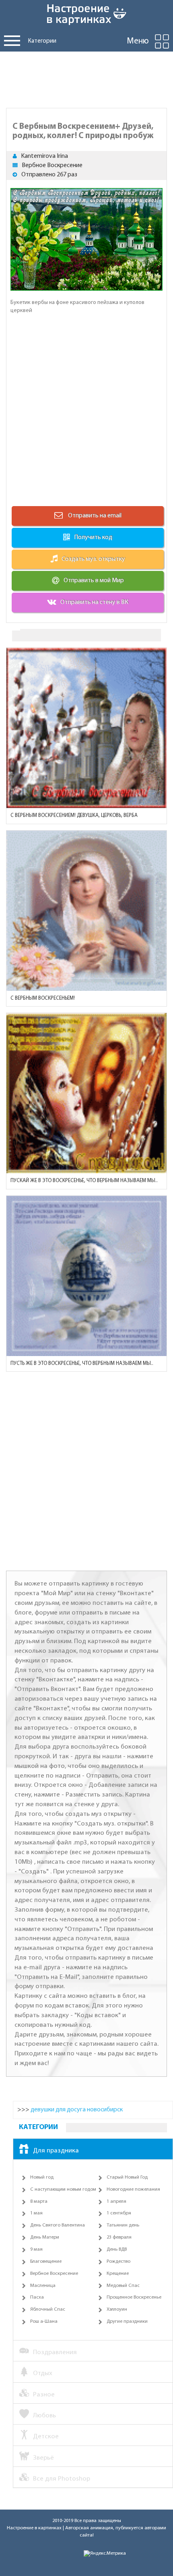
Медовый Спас (123, 2286)
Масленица (43, 2286)
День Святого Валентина (58, 2225)
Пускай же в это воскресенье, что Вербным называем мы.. (84, 1181)
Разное (44, 2395)
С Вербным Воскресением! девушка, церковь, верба (74, 816)
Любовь (44, 2416)
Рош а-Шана (44, 2322)
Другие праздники (127, 2322)
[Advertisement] (86, 78)
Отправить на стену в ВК (94, 602)
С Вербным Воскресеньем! (43, 998)
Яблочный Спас (48, 2309)
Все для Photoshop (62, 2479)
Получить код (93, 538)
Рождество (118, 2262)
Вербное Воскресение (52, 165)
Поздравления (55, 2352)
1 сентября (119, 2213)
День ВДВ (117, 2249)
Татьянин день (123, 2225)
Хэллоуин (117, 2309)
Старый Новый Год (127, 2177)
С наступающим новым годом (63, 2189)
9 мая (36, 2249)
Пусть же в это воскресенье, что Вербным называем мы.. (82, 1363)
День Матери (45, 2237)
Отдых (43, 2373)
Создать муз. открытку (93, 559)
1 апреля (116, 2202)
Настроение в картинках (34, 2528)
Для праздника (56, 2151)
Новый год (42, 2177)
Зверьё (43, 2458)
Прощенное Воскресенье (134, 2297)
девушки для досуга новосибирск (77, 2110)
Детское (46, 2436)
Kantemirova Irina (44, 156)
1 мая (36, 2213)
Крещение (118, 2274)
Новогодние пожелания (133, 2189)
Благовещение (46, 2262)
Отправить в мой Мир (94, 581)
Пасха (37, 2297)
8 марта (39, 2202)
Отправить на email (94, 516)
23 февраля (119, 2237)
